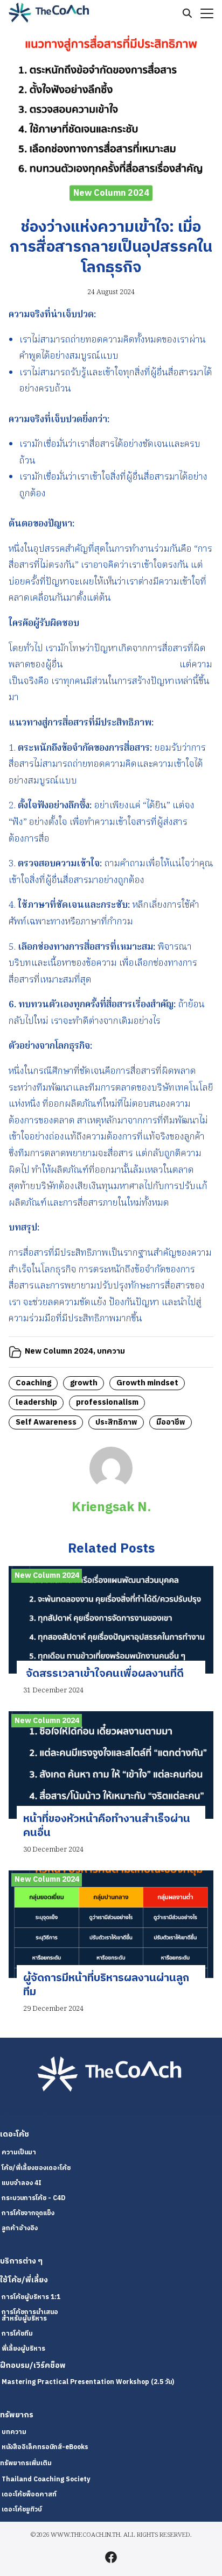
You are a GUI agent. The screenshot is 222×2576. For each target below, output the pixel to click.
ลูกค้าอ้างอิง (20, 2228)
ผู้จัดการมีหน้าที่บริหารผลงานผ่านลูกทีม (106, 1985)
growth (84, 1383)
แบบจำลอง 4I (22, 2183)
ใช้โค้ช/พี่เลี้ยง (24, 2280)
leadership (36, 1403)
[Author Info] (111, 1488)
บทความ (111, 1351)
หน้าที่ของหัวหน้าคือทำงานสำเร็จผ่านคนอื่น (107, 1826)
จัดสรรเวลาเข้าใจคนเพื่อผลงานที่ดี (103, 1674)
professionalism (107, 1403)
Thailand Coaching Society (46, 2479)
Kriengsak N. (111, 1507)
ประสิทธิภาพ (116, 1422)
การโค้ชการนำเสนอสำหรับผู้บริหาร (30, 2315)
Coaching (33, 1383)
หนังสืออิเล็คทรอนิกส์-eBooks (45, 2447)
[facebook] (111, 2557)
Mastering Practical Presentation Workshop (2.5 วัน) (88, 2382)
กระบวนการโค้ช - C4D (33, 2198)
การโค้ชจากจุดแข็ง (28, 2213)
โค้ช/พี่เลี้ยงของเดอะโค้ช (36, 2168)
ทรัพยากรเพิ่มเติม (26, 2463)
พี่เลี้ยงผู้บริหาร (23, 2349)
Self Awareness (46, 1422)
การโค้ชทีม (17, 2334)
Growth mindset (147, 1383)
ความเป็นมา (19, 2152)
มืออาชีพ (171, 1422)
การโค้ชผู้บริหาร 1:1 (31, 2297)
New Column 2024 (111, 193)
